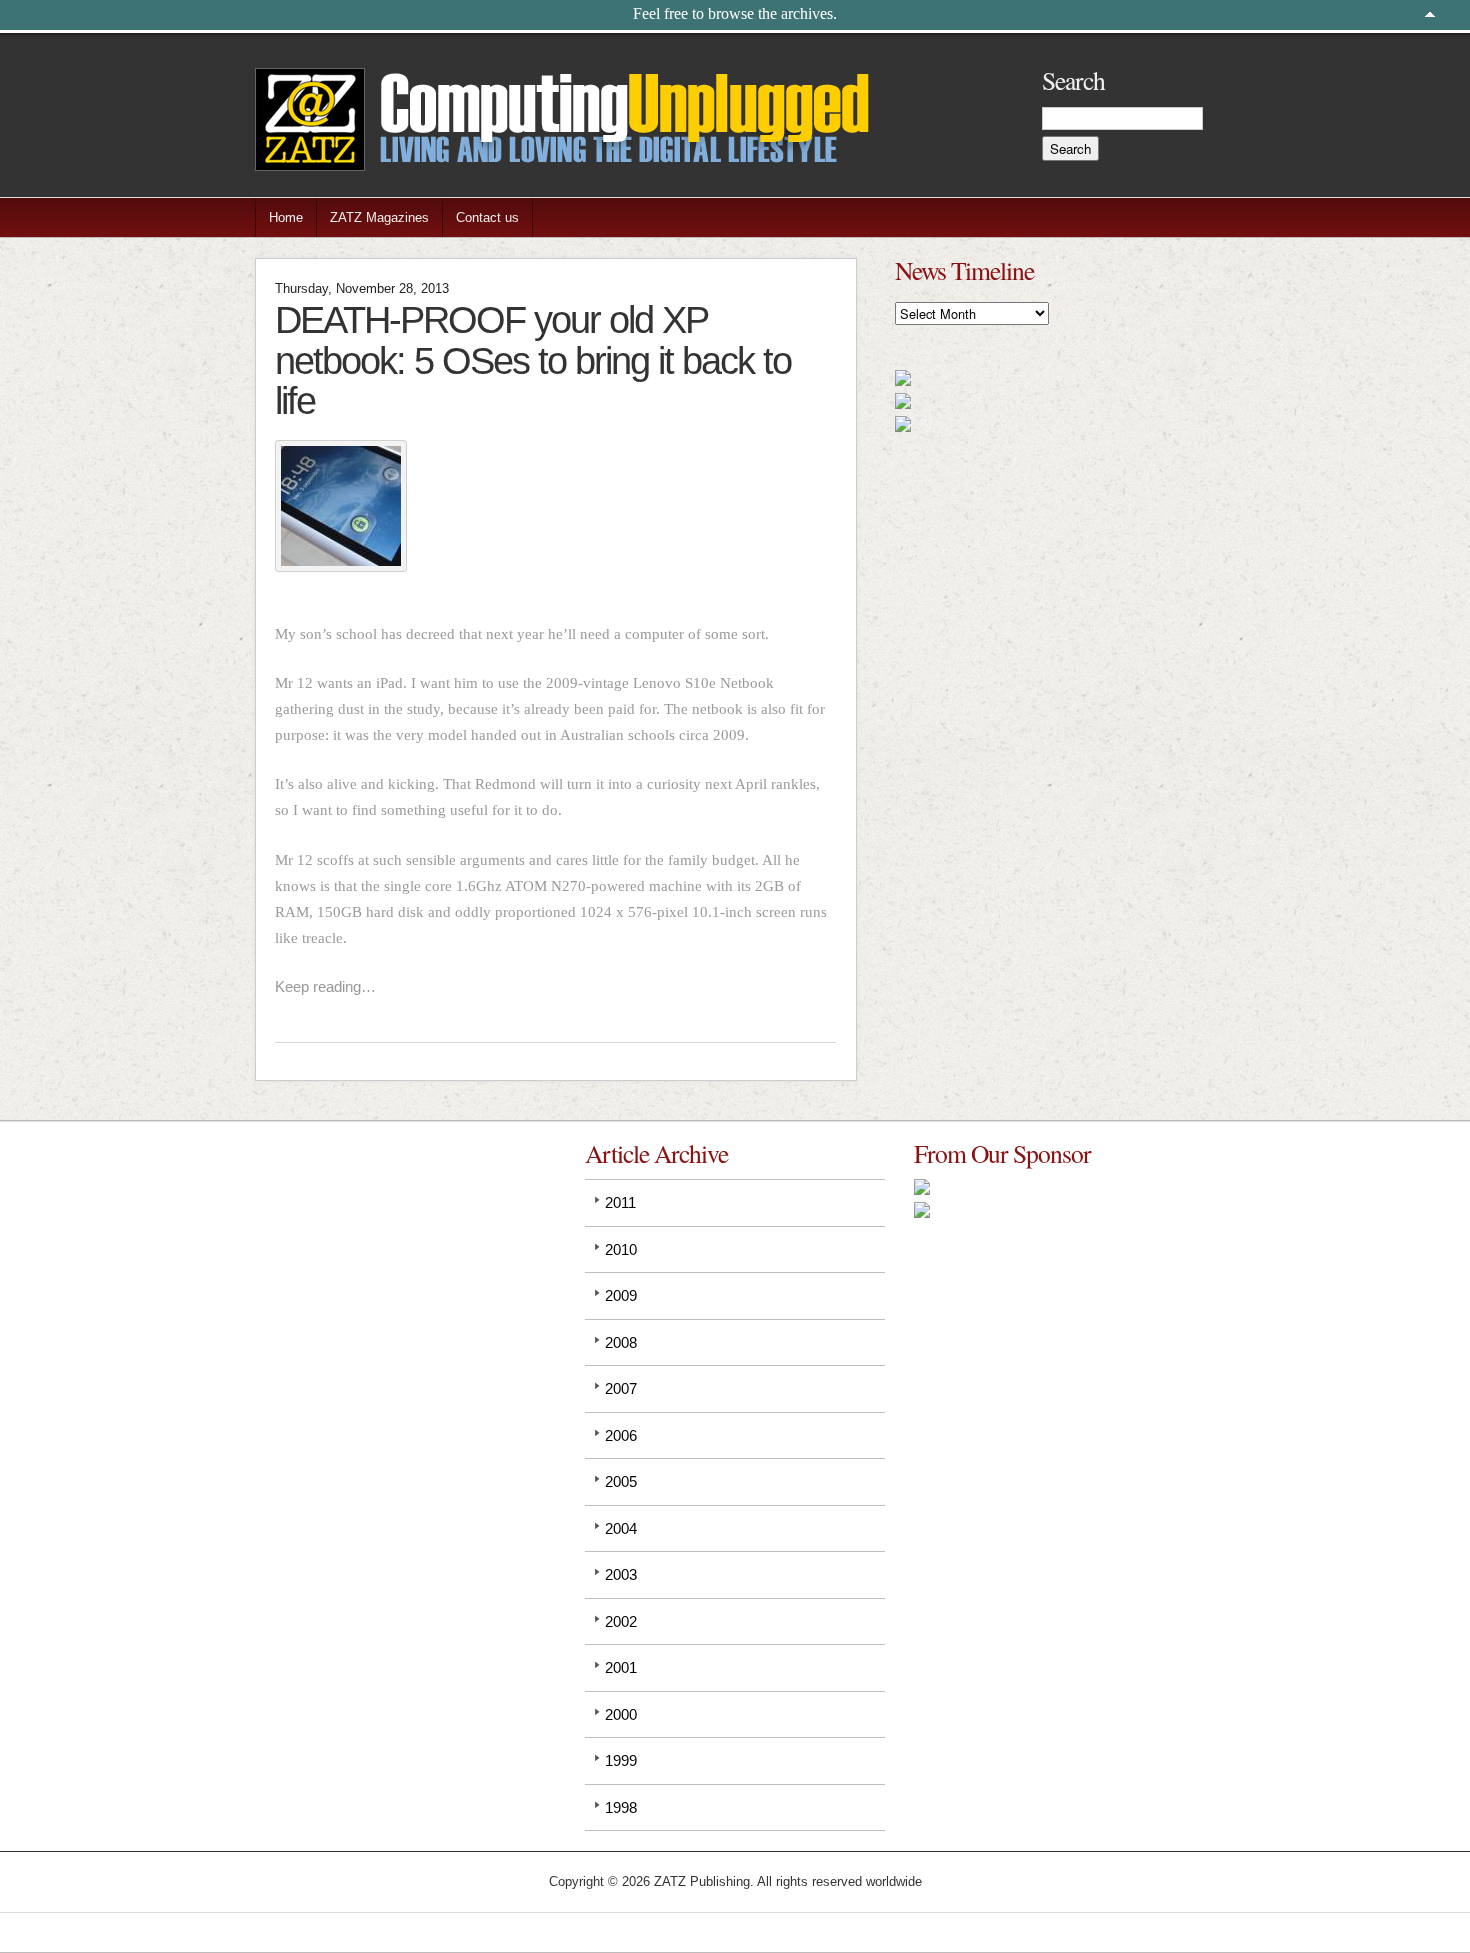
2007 (621, 1388)
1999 (621, 1760)
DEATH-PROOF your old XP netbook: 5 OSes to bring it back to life (533, 360)
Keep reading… (325, 986)
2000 (621, 1714)
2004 (621, 1528)
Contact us (487, 217)
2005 (621, 1481)
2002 (621, 1621)
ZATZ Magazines (379, 217)
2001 (621, 1667)
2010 (621, 1249)
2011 (620, 1202)
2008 (621, 1342)
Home (286, 217)
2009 (621, 1295)
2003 (621, 1574)
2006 (621, 1435)
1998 (621, 1807)
